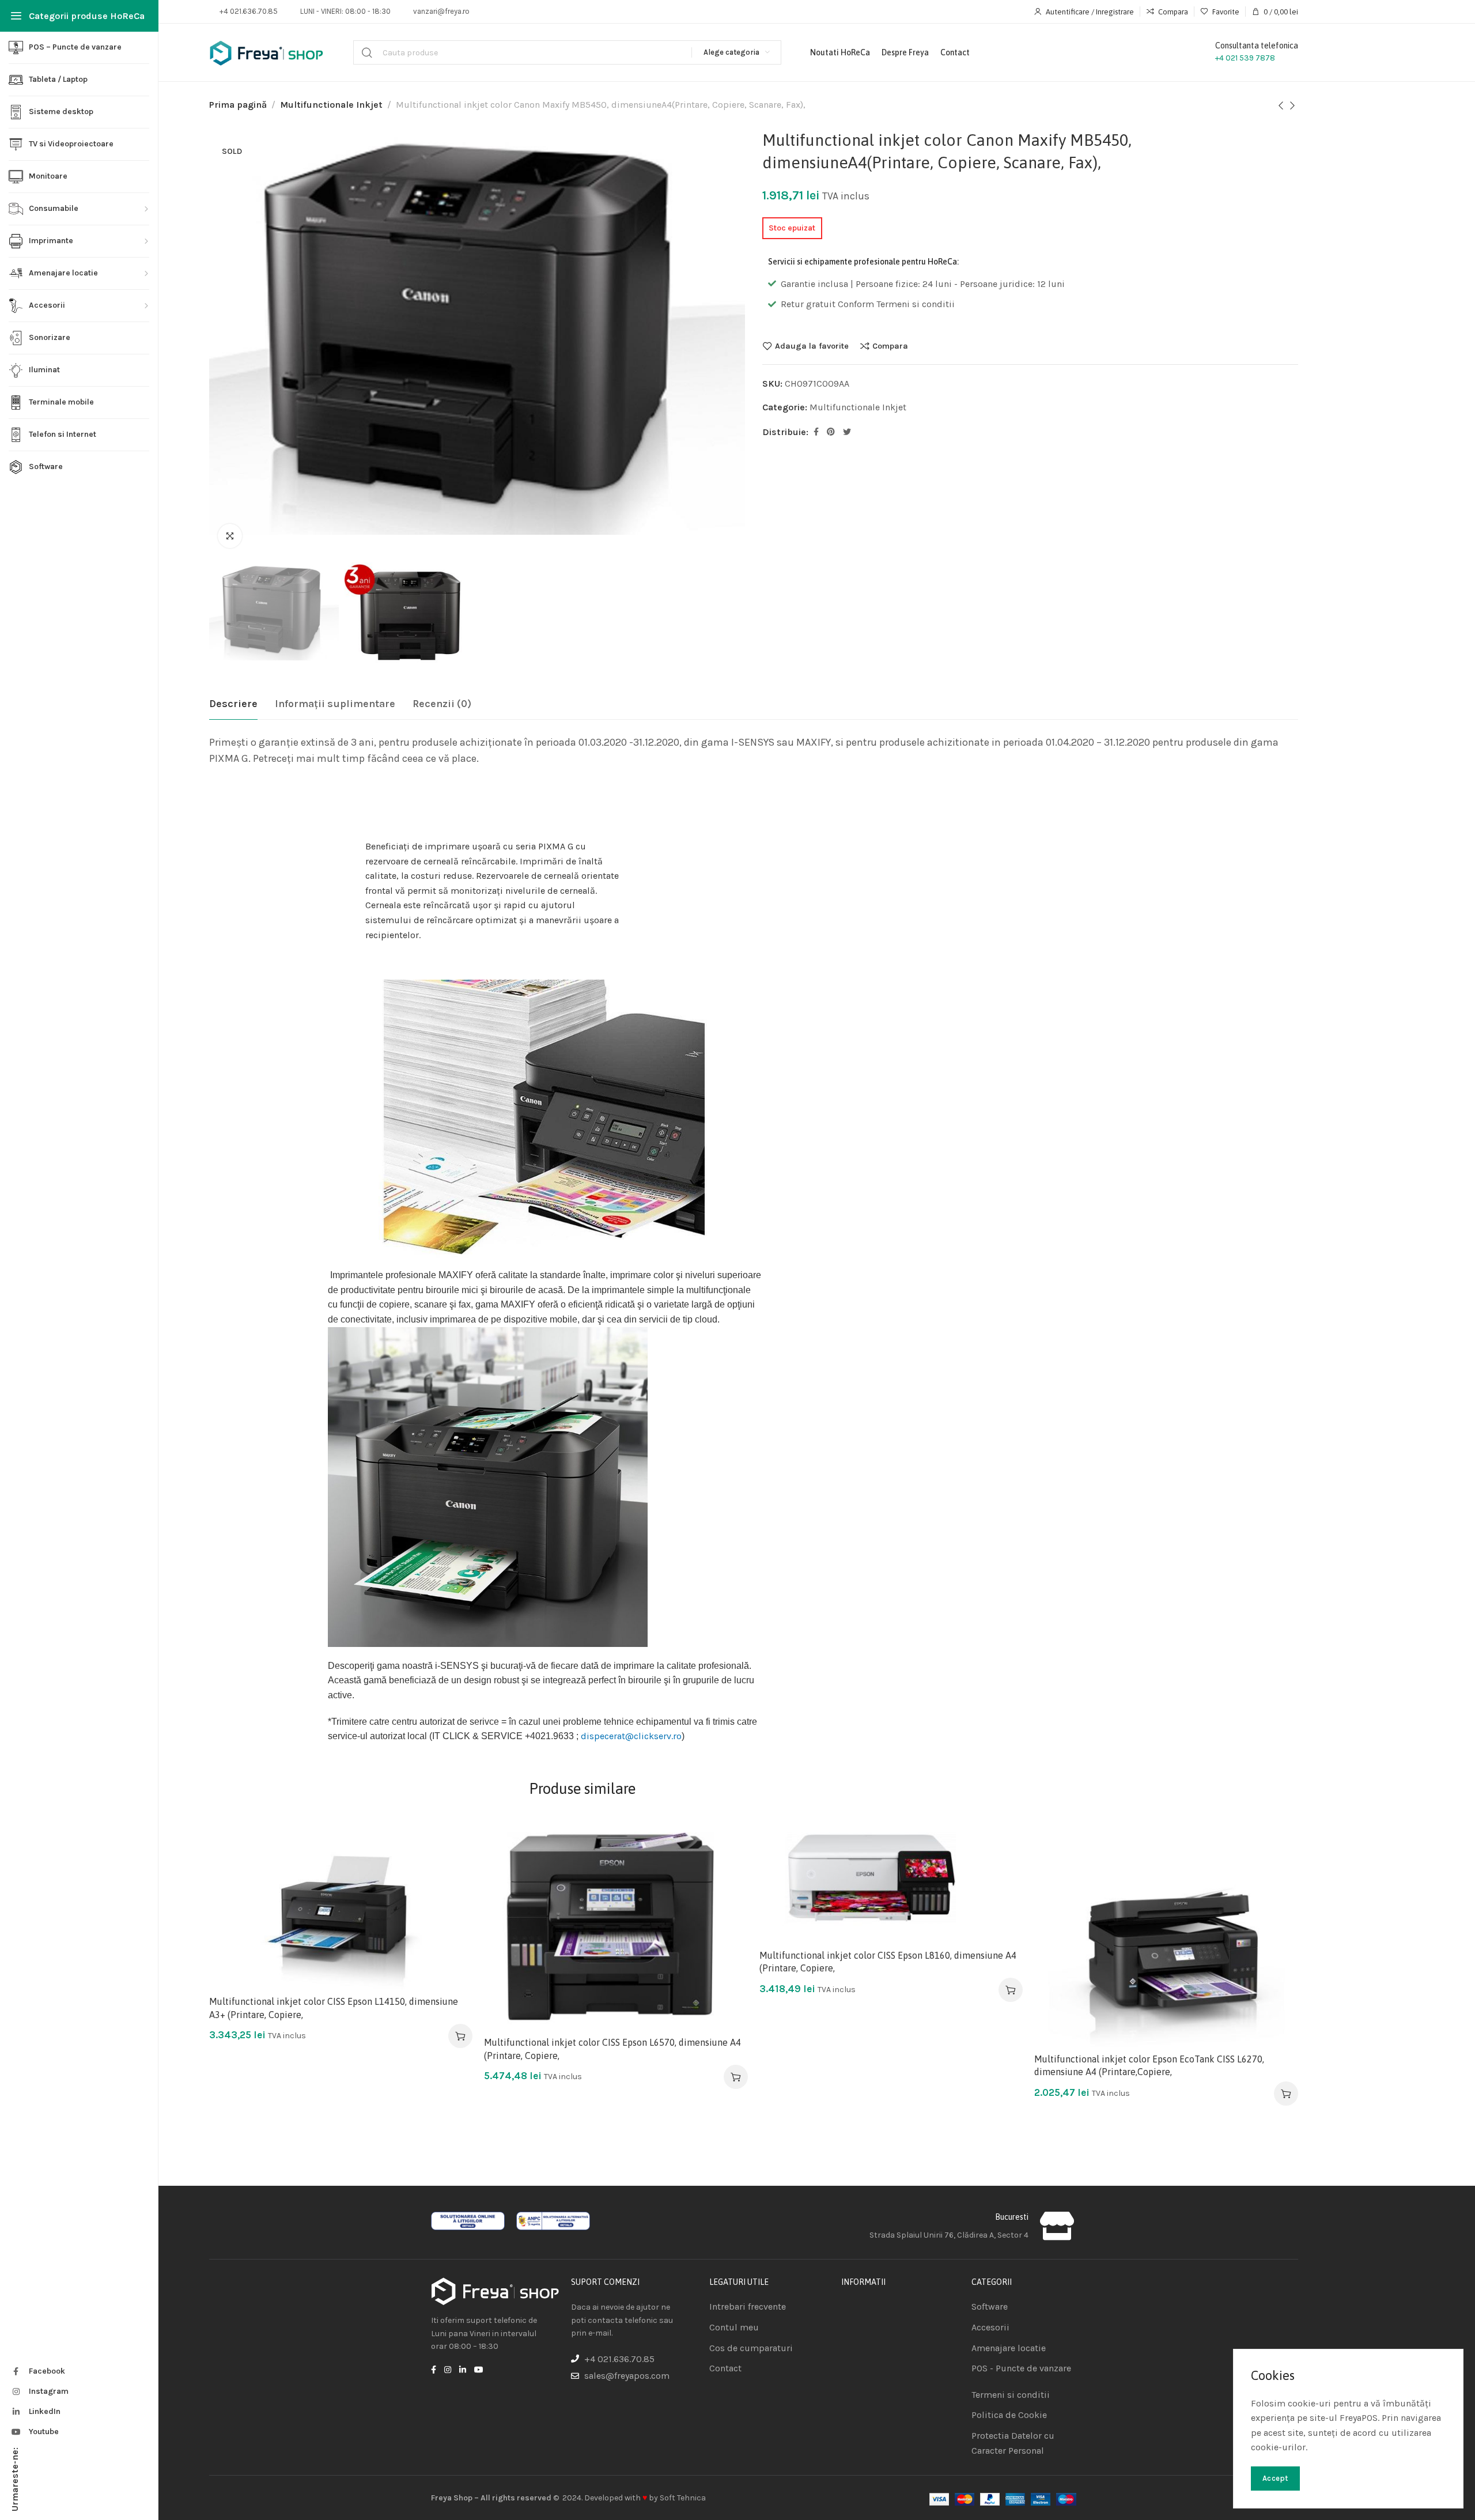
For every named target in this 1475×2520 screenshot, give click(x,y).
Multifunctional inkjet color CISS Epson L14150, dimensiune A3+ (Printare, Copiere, (334, 2008)
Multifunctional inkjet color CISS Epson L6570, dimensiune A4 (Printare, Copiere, (612, 2049)
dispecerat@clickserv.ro (631, 1736)
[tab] (233, 704)
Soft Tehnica (683, 2498)
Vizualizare (451, 1891)
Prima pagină (238, 105)
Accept (1275, 2478)
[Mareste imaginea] (230, 536)
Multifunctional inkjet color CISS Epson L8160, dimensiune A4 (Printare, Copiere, (888, 1962)
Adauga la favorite (812, 346)
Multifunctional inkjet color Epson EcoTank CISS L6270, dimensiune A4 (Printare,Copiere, (1149, 2065)
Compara (890, 346)
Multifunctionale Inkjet (331, 105)
